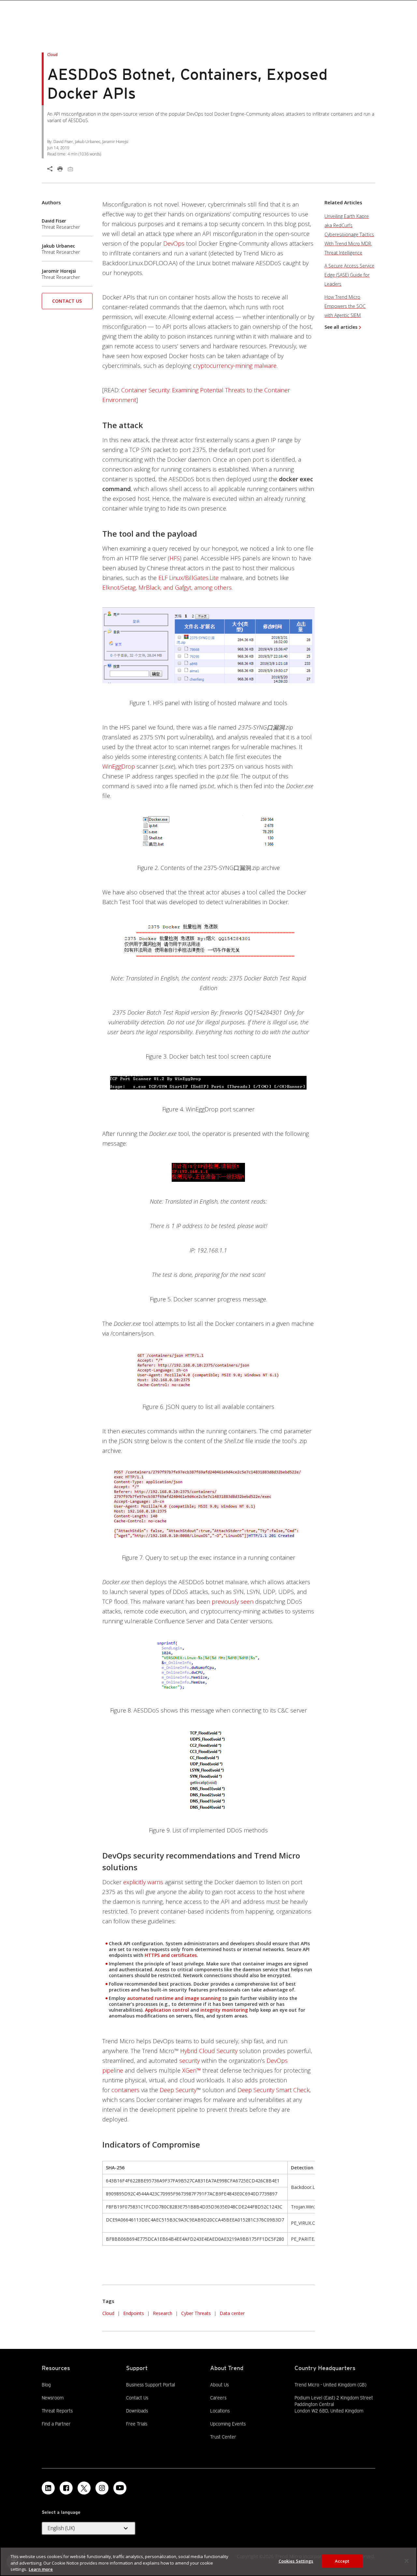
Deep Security (178, 2090)
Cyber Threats (196, 2313)
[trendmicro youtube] (120, 2488)
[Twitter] (84, 2488)
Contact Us (67, 301)
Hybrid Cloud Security (209, 2051)
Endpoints (134, 2313)
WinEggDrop (119, 766)
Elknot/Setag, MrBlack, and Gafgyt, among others (167, 587)
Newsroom (53, 2397)
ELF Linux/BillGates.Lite (188, 578)
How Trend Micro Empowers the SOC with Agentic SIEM (345, 306)
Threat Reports (57, 2411)
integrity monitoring (224, 2010)
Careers (218, 2398)
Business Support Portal (151, 2384)
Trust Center (223, 2437)
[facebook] (66, 2488)
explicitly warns (143, 1882)
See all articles (341, 327)
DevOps (174, 243)
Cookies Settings (296, 2561)
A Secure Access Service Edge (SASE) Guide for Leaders (349, 275)
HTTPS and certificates (171, 1955)
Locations (220, 2411)
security (189, 2061)
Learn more (41, 2569)
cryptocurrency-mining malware (235, 366)
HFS (175, 558)
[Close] (407, 2561)
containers (125, 2090)
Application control (167, 2010)
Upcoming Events (228, 2424)
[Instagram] (102, 2488)
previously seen (233, 1601)
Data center (232, 2313)
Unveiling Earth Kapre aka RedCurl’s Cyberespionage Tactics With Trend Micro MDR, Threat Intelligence (349, 234)
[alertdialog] (208, 2562)
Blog (46, 2385)
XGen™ (191, 2070)
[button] (67, 303)
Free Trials (137, 2424)
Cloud (108, 2313)
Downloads (137, 2410)
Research (163, 2313)
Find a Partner (56, 2424)
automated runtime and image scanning (175, 1998)
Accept (342, 2561)
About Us (219, 2385)
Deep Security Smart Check (273, 2090)
